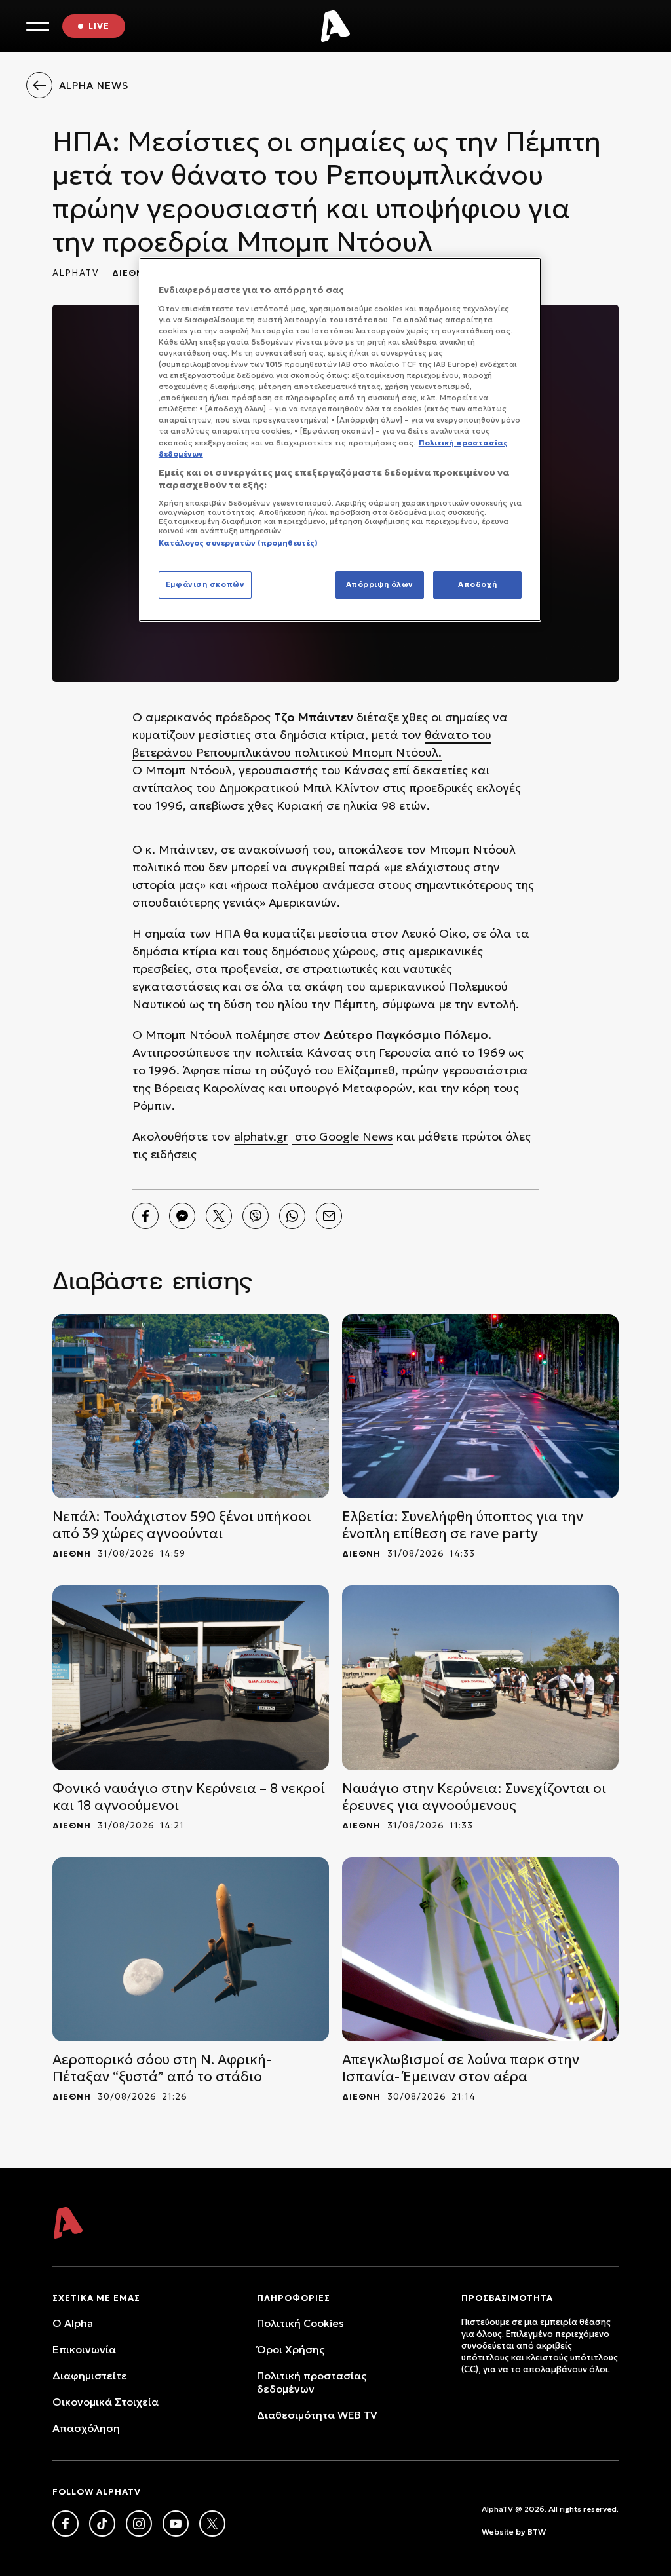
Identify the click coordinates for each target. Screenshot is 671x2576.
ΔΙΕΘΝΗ (131, 273)
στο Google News (342, 1136)
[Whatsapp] (292, 1216)
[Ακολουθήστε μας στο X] (212, 2524)
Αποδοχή (477, 584)
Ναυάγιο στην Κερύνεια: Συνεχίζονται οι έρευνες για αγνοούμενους (474, 1797)
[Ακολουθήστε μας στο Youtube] (176, 2524)
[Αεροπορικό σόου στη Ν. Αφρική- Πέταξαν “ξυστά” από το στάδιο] (191, 1949)
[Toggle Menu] (38, 27)
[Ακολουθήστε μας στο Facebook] (66, 2524)
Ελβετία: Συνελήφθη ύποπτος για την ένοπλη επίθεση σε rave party (463, 1525)
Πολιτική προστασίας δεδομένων (312, 2382)
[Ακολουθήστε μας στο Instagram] (139, 2524)
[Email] (329, 1216)
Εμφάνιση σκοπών (205, 584)
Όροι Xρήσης (291, 2349)
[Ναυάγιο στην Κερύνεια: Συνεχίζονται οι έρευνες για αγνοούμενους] (480, 1677)
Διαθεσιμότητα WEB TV (317, 2415)
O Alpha (73, 2323)
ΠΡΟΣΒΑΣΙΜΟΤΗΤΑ (507, 2298)
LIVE (99, 26)
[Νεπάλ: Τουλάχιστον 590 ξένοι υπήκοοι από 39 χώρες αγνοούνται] (191, 1406)
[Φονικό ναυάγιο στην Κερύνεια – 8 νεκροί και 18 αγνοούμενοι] (191, 1677)
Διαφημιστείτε (90, 2376)
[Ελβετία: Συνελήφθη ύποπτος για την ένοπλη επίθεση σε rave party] (480, 1406)
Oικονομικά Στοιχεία (105, 2402)
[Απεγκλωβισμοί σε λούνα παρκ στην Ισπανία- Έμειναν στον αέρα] (480, 1949)
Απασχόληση (86, 2428)
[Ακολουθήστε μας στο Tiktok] (102, 2524)
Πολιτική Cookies (300, 2323)
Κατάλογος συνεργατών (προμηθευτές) (238, 543)
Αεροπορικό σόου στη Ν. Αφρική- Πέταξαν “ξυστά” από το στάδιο (162, 2068)
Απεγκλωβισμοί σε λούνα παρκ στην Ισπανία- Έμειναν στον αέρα (461, 2068)
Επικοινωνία (84, 2349)
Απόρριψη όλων (380, 584)
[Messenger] (182, 1216)
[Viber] (256, 1216)
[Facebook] (145, 1216)
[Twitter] (219, 1216)
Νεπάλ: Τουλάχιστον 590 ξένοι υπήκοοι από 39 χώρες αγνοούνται (182, 1525)
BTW (537, 2532)
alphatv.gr (261, 1136)
